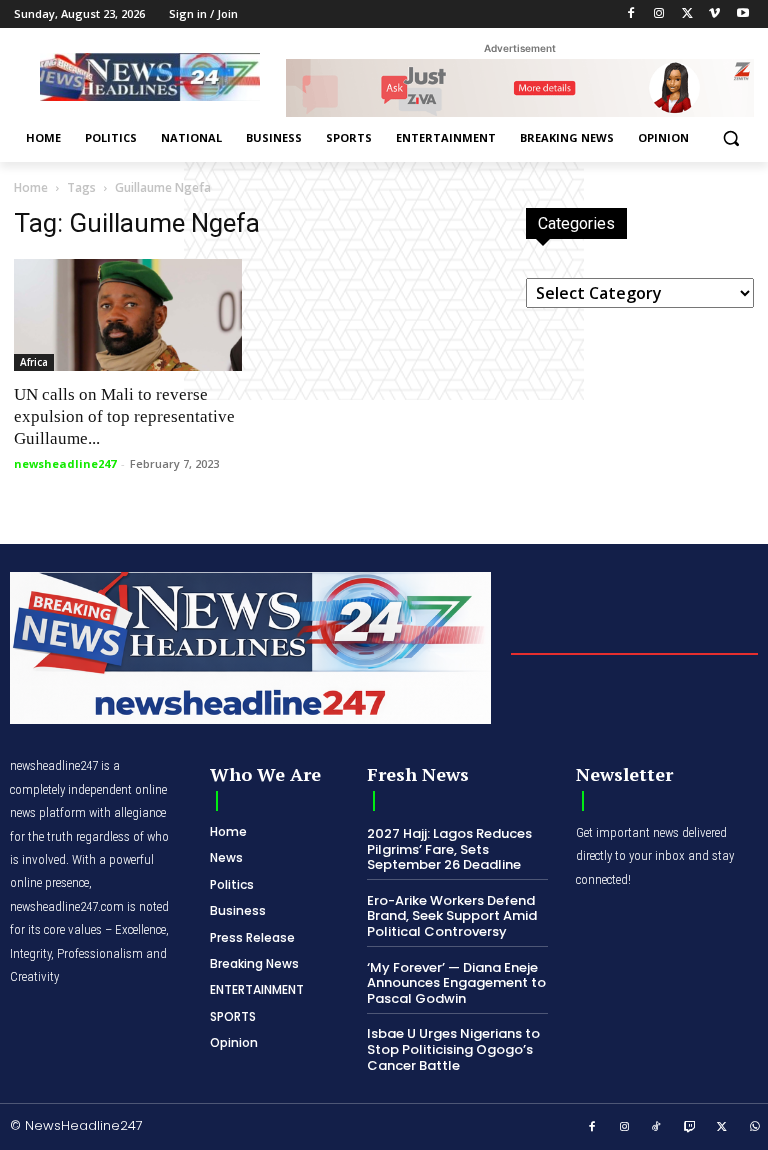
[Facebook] (631, 14)
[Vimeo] (714, 14)
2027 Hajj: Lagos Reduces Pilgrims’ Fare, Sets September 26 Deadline (449, 849)
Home (31, 187)
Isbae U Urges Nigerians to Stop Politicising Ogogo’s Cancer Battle (453, 1049)
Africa (34, 362)
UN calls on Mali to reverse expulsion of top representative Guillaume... (124, 416)
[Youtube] (742, 14)
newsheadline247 (65, 463)
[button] (730, 138)
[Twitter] (687, 14)
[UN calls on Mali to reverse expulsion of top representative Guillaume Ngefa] (128, 315)
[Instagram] (659, 14)
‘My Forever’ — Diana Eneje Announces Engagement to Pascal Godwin (456, 983)
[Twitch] (690, 1128)
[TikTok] (657, 1128)
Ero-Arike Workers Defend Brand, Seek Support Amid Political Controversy (452, 916)
